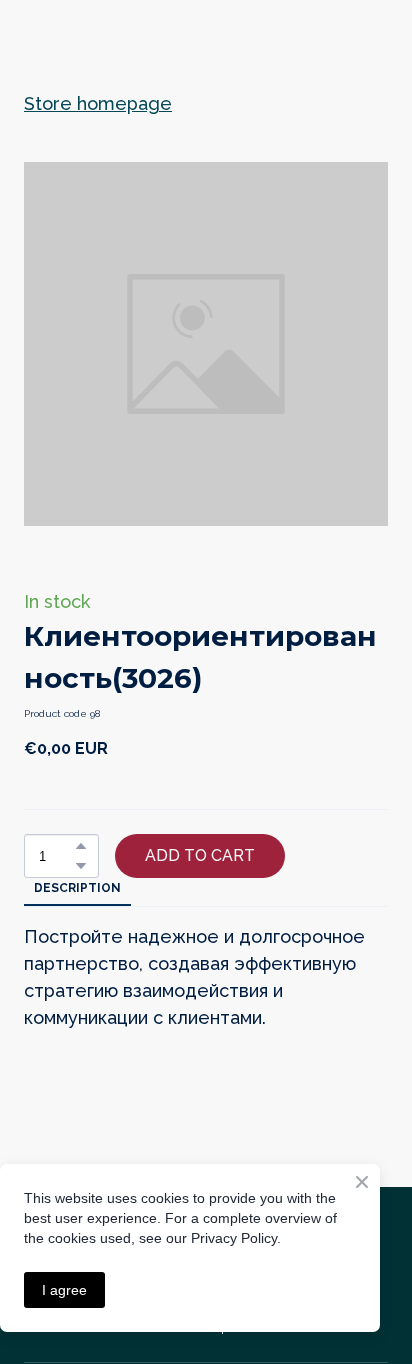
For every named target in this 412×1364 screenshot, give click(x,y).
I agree (64, 1290)
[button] (81, 846)
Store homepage (98, 103)
